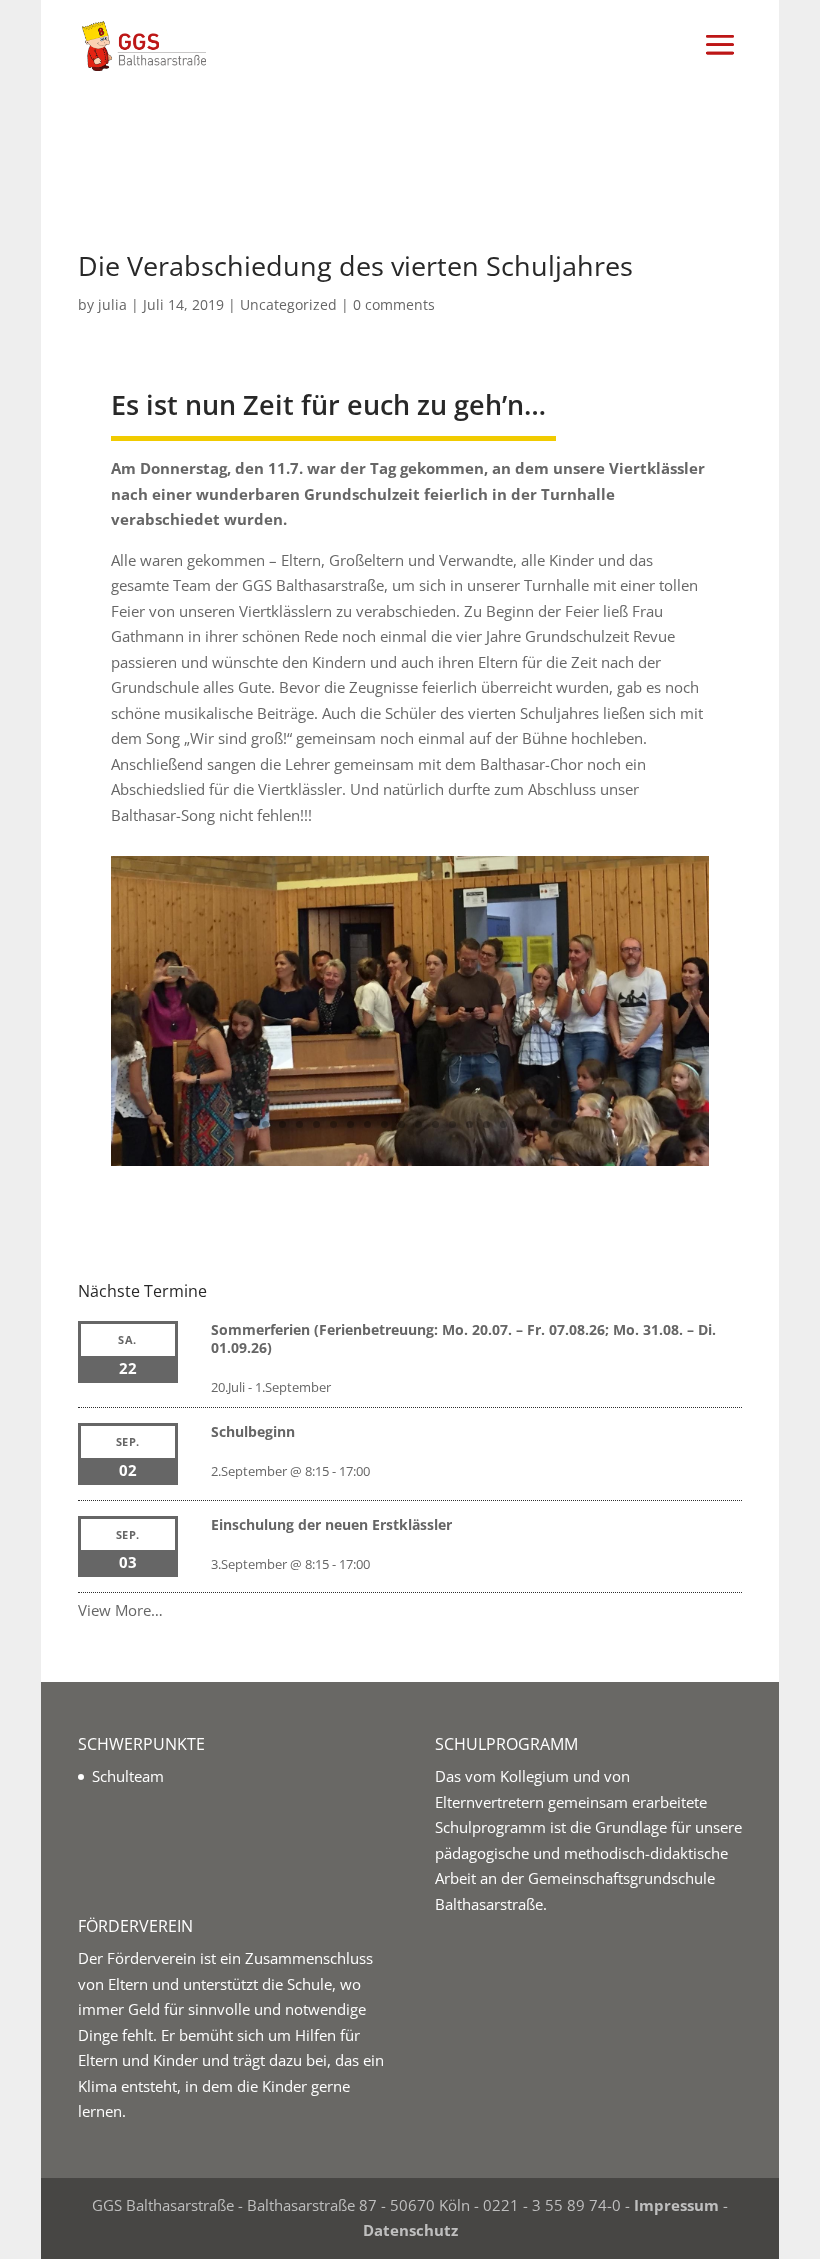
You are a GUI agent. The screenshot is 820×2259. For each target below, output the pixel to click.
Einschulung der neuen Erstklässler (331, 1524)
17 (520, 1124)
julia (112, 304)
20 (571, 1124)
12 (435, 1124)
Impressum (676, 2205)
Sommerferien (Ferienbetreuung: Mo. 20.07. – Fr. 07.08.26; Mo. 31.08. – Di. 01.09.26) (463, 1338)
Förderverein (151, 1958)
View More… (120, 1610)
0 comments (394, 304)
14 (469, 1124)
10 (401, 1124)
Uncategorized (288, 304)
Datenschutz (410, 2230)
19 (554, 1124)
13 (452, 1124)
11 (418, 1124)
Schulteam (128, 1776)
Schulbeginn (253, 1431)
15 (486, 1124)
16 (503, 1124)
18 (537, 1124)
